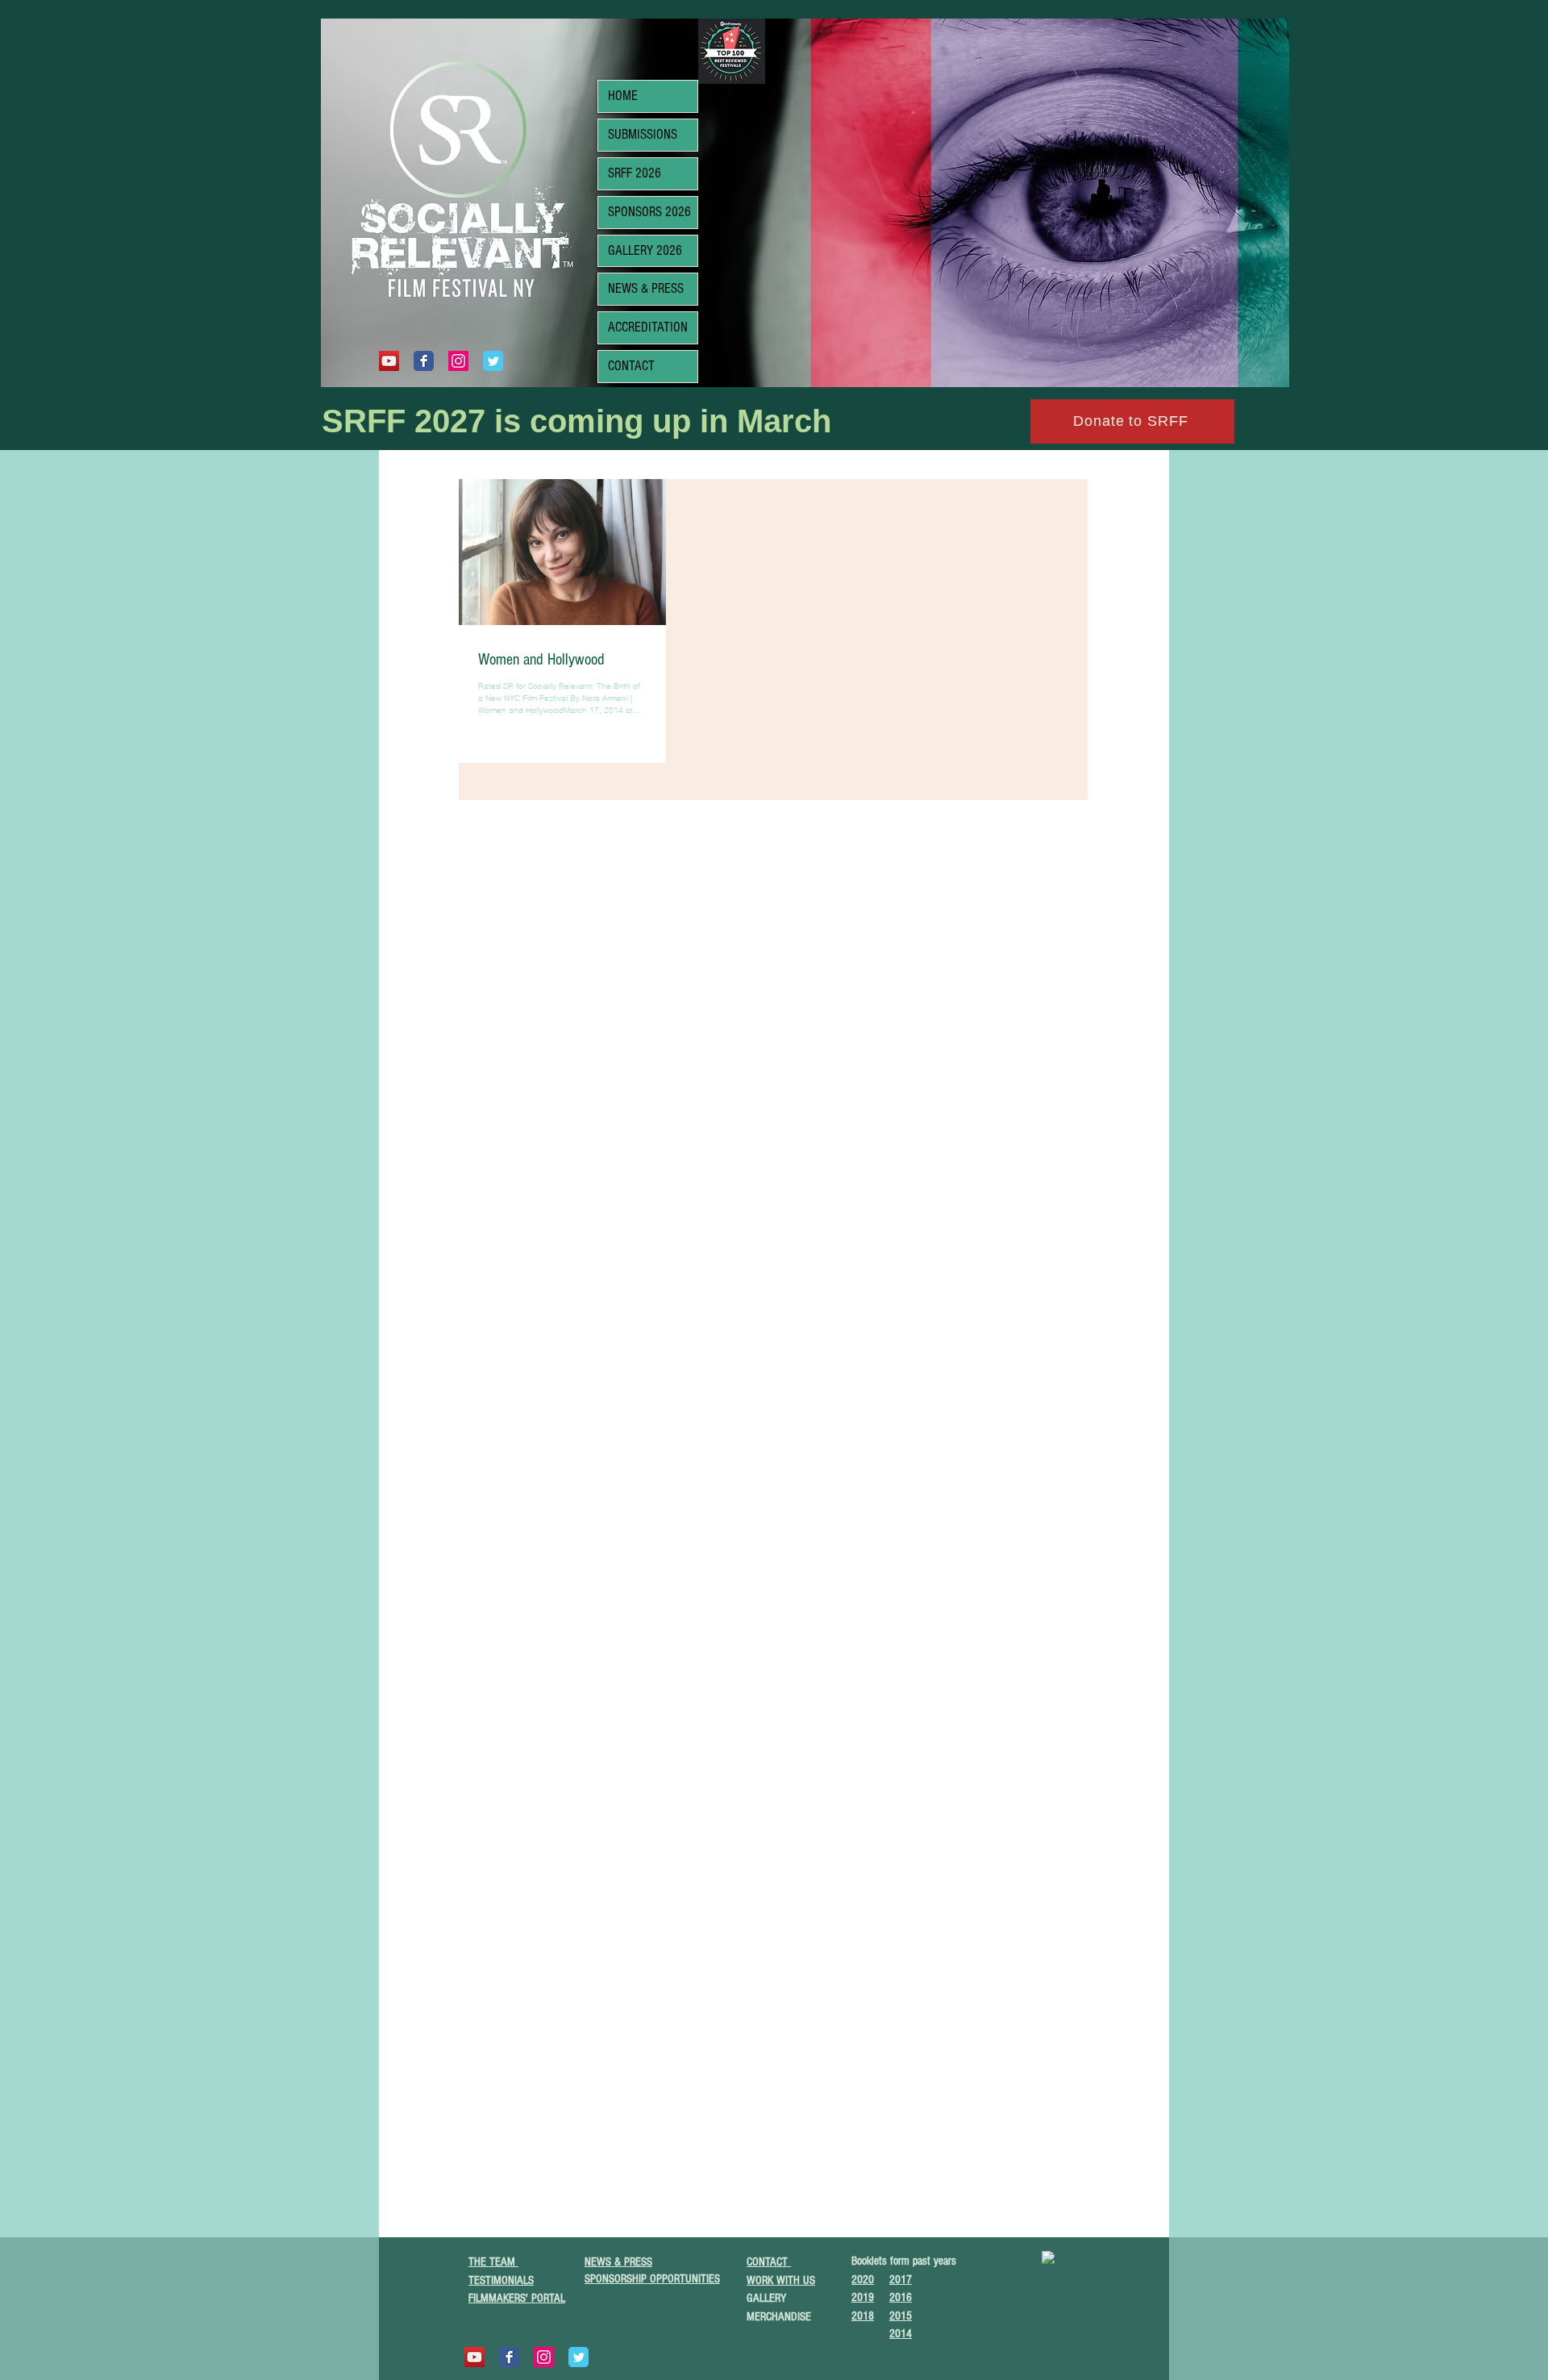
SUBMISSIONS (643, 134)
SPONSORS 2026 (649, 212)
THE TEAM (493, 2262)
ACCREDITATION (648, 327)
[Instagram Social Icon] (458, 361)
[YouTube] (389, 361)
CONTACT (631, 366)
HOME (623, 96)
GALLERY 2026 (645, 250)
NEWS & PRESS (646, 288)
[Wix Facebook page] (424, 361)
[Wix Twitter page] (493, 361)
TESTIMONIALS (501, 2280)
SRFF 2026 (635, 173)
